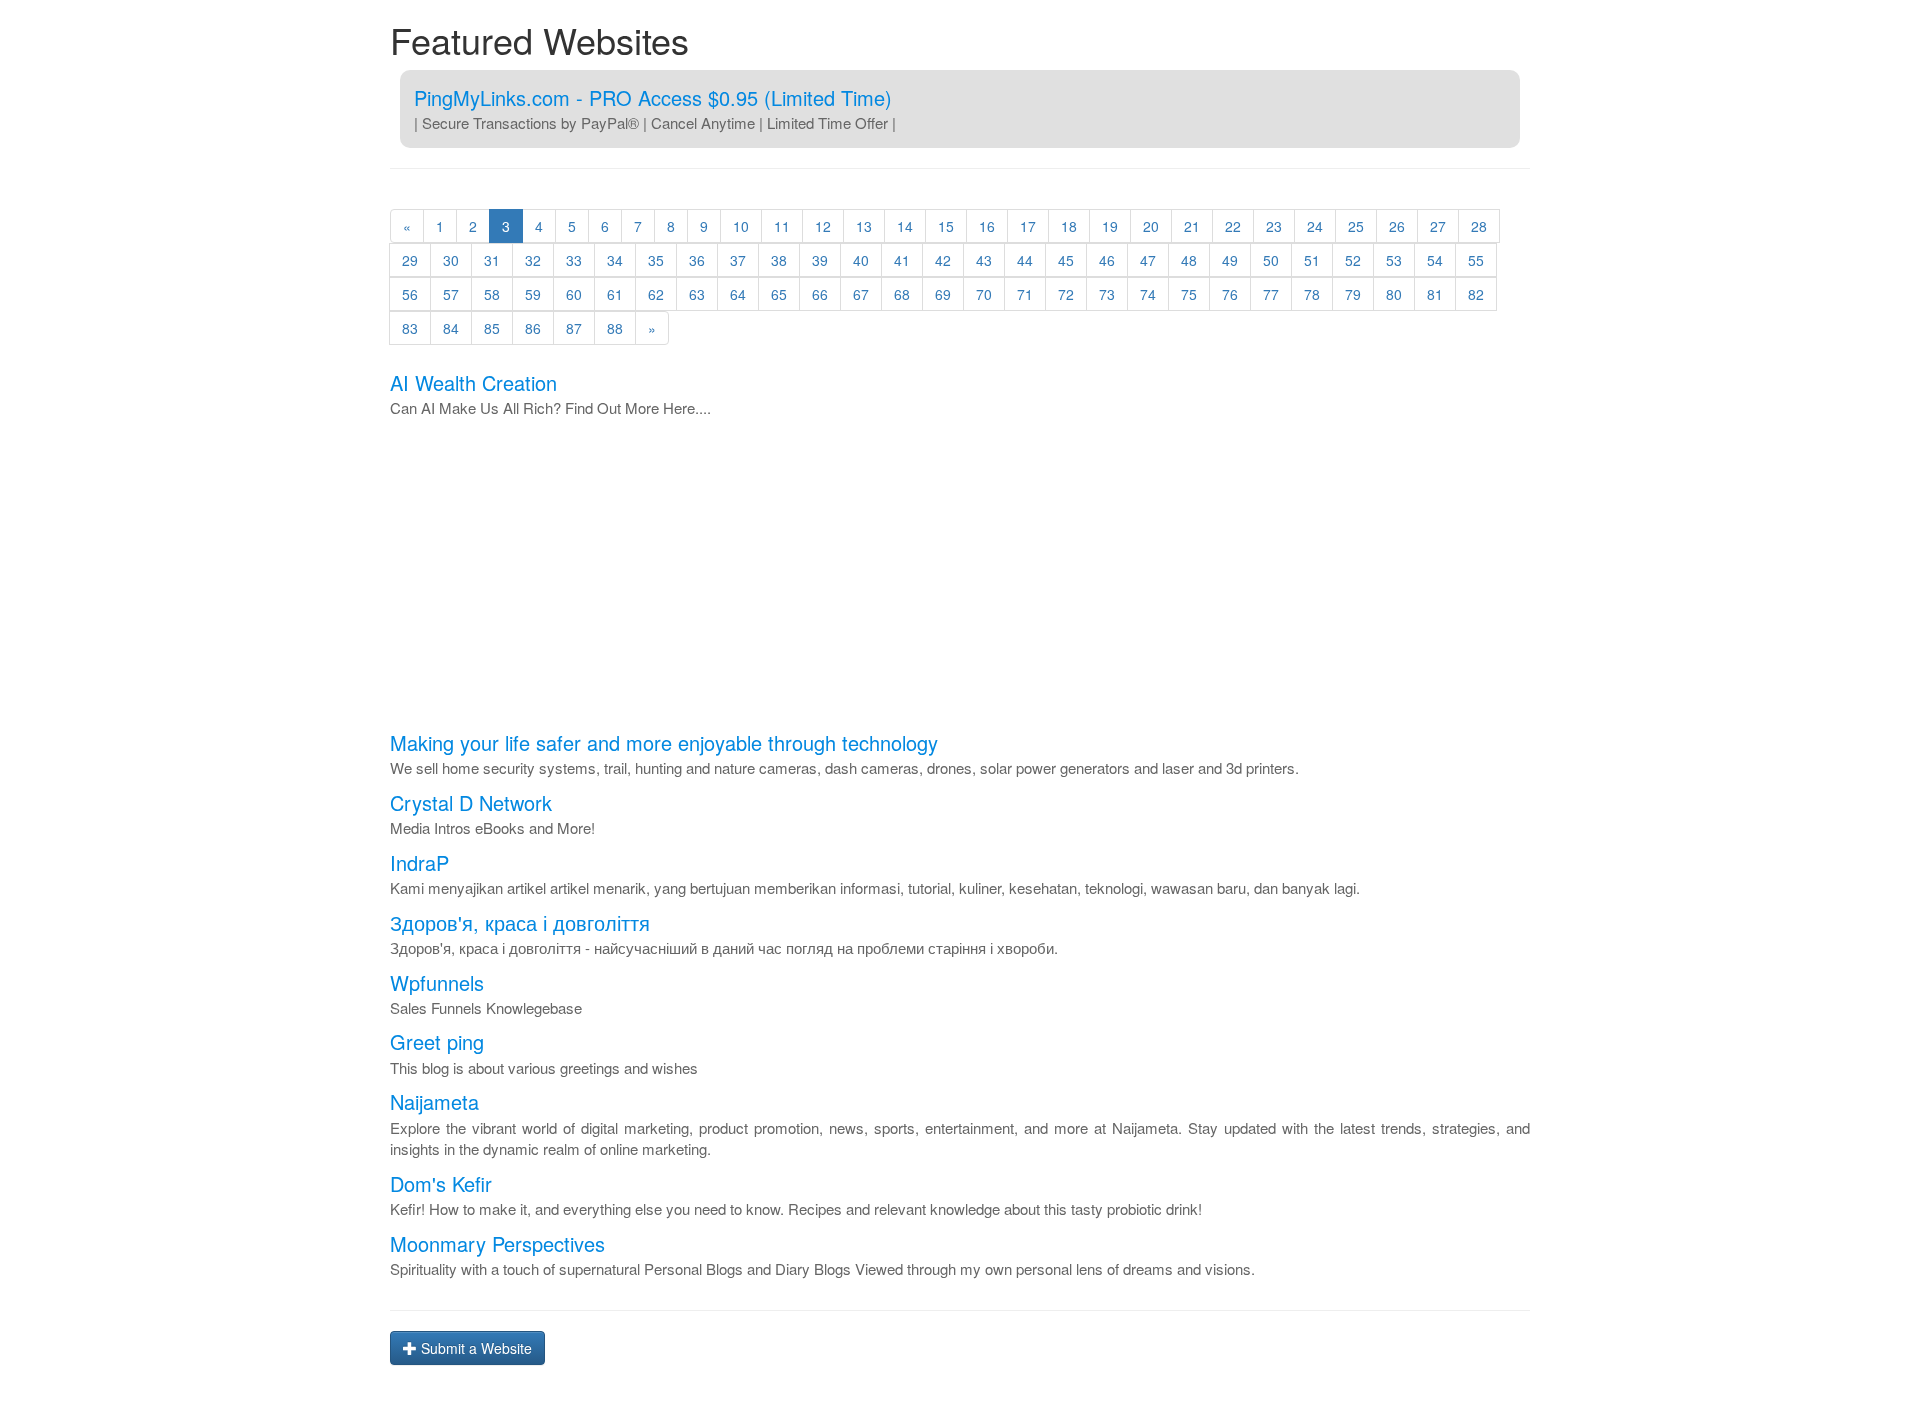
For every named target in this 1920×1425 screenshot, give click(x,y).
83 (410, 328)
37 (738, 260)
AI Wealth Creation (473, 382)
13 (864, 226)
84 (451, 328)
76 (1230, 294)
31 (492, 260)
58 (492, 294)
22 (1233, 226)
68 (902, 294)
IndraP (419, 862)
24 (1315, 226)
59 (533, 294)
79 (1353, 294)
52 (1353, 260)
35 (656, 260)
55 (1476, 260)
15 (946, 226)
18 (1069, 226)
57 (451, 294)
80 (1394, 294)
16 (987, 226)
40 (861, 260)
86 (533, 328)
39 (820, 260)
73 (1107, 294)
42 (943, 260)
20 (1151, 226)
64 (738, 294)
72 (1066, 294)
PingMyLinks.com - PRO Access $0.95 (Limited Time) (653, 97)
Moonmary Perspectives (497, 1243)
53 (1394, 260)
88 (615, 328)
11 (782, 226)
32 (533, 260)
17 (1028, 226)
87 (574, 328)
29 (410, 260)
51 (1312, 260)
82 (1476, 294)
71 (1025, 294)
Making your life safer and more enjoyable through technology (664, 742)
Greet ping (437, 1041)
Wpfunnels (437, 982)
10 (741, 226)
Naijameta (434, 1101)
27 (1438, 226)
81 (1435, 294)
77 (1271, 294)
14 (905, 226)
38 (779, 260)
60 (574, 294)
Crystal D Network (471, 802)
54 (1435, 260)
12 (823, 226)
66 (820, 294)
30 (451, 260)
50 (1271, 260)
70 (984, 294)
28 (1479, 226)
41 (902, 260)
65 (779, 294)
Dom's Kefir (441, 1183)
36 (697, 260)
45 (1066, 260)
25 (1356, 226)
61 (615, 294)
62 (656, 294)
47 (1148, 260)
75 (1189, 294)
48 (1189, 260)
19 (1110, 226)
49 (1230, 260)
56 (410, 294)
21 (1192, 226)
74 (1148, 294)
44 (1025, 260)
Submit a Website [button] (474, 1348)
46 (1107, 260)
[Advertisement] (960, 579)
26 (1397, 226)
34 (615, 260)
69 (943, 294)
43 (984, 260)
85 (492, 328)
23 (1274, 226)
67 (861, 294)
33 (574, 260)
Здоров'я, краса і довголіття (520, 922)
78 (1312, 294)
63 (697, 294)
